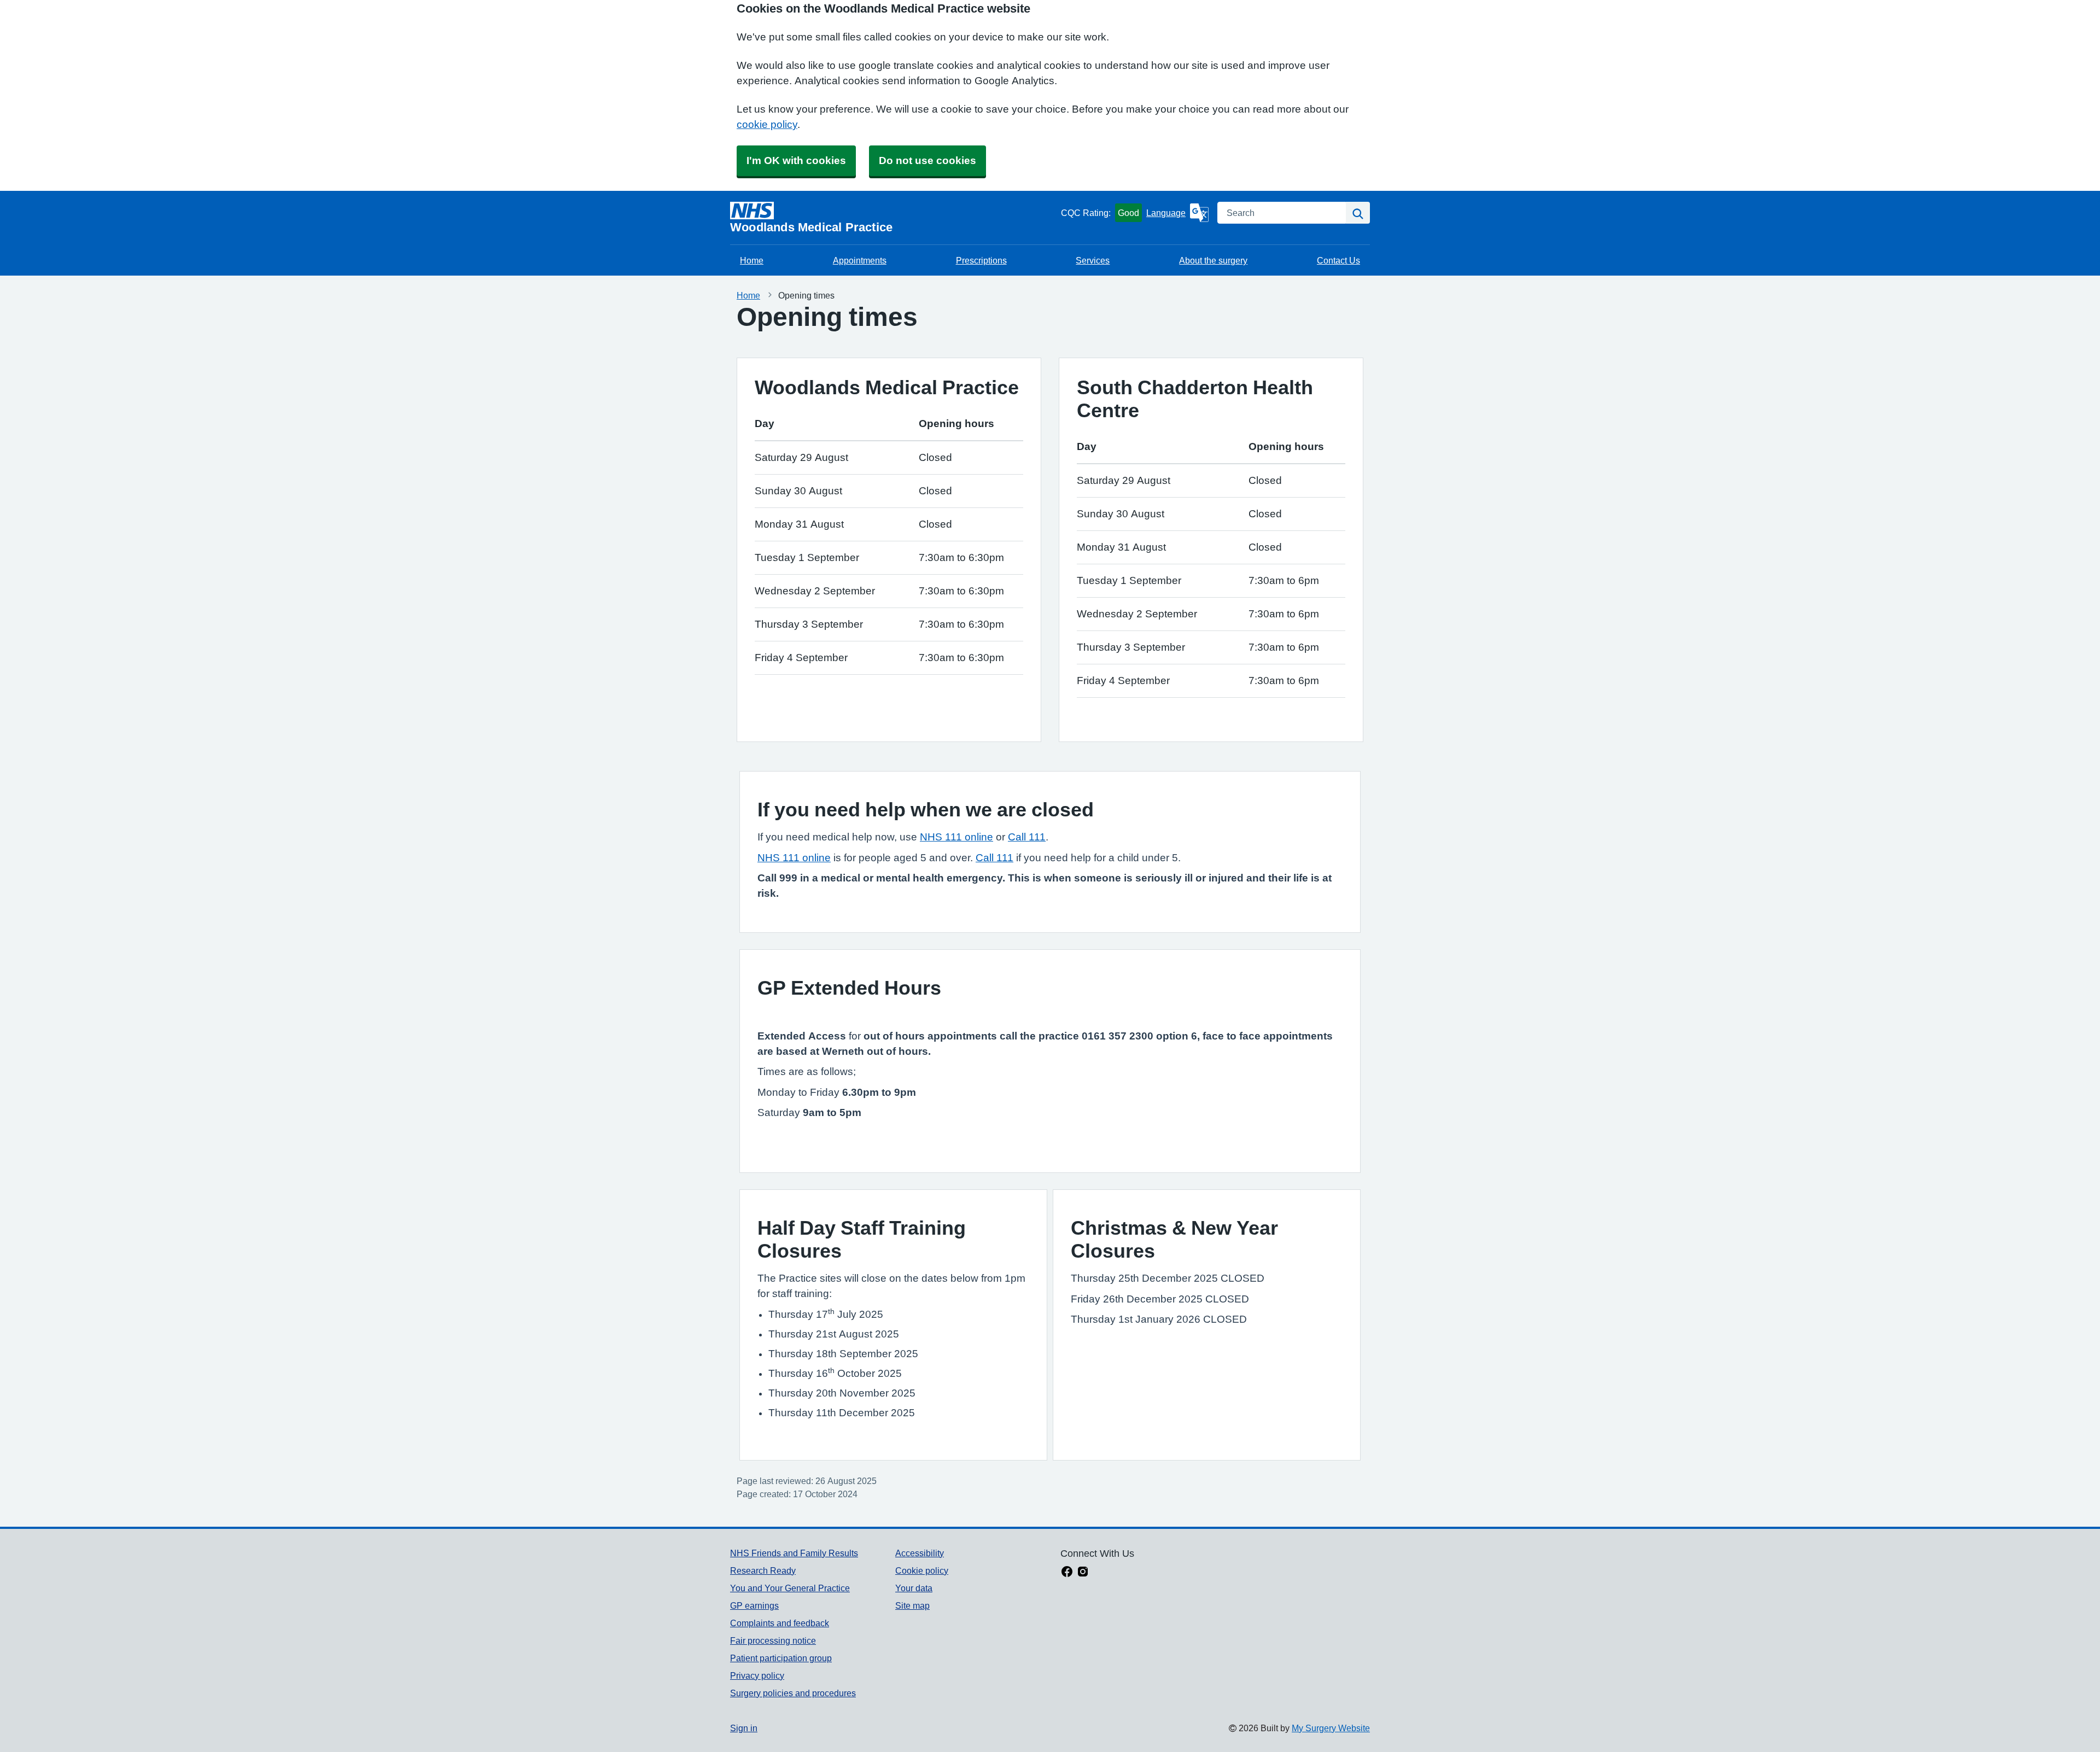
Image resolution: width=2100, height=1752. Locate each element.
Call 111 (1027, 837)
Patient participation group (781, 1658)
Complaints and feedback (780, 1623)
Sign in (744, 1728)
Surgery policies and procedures (793, 1693)
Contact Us (1338, 260)
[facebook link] (1067, 1573)
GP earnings (754, 1605)
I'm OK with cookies (796, 160)
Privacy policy (757, 1675)
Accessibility (920, 1553)
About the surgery (1213, 260)
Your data (914, 1588)
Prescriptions (981, 260)
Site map (912, 1605)
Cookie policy (922, 1570)
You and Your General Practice (790, 1588)
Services (1093, 260)
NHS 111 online (956, 837)
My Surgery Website (1331, 1728)
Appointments (860, 260)
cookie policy (767, 124)
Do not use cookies (927, 160)
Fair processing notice (773, 1640)
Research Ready (763, 1570)
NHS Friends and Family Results (794, 1553)
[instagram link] (1083, 1573)
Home (752, 260)
